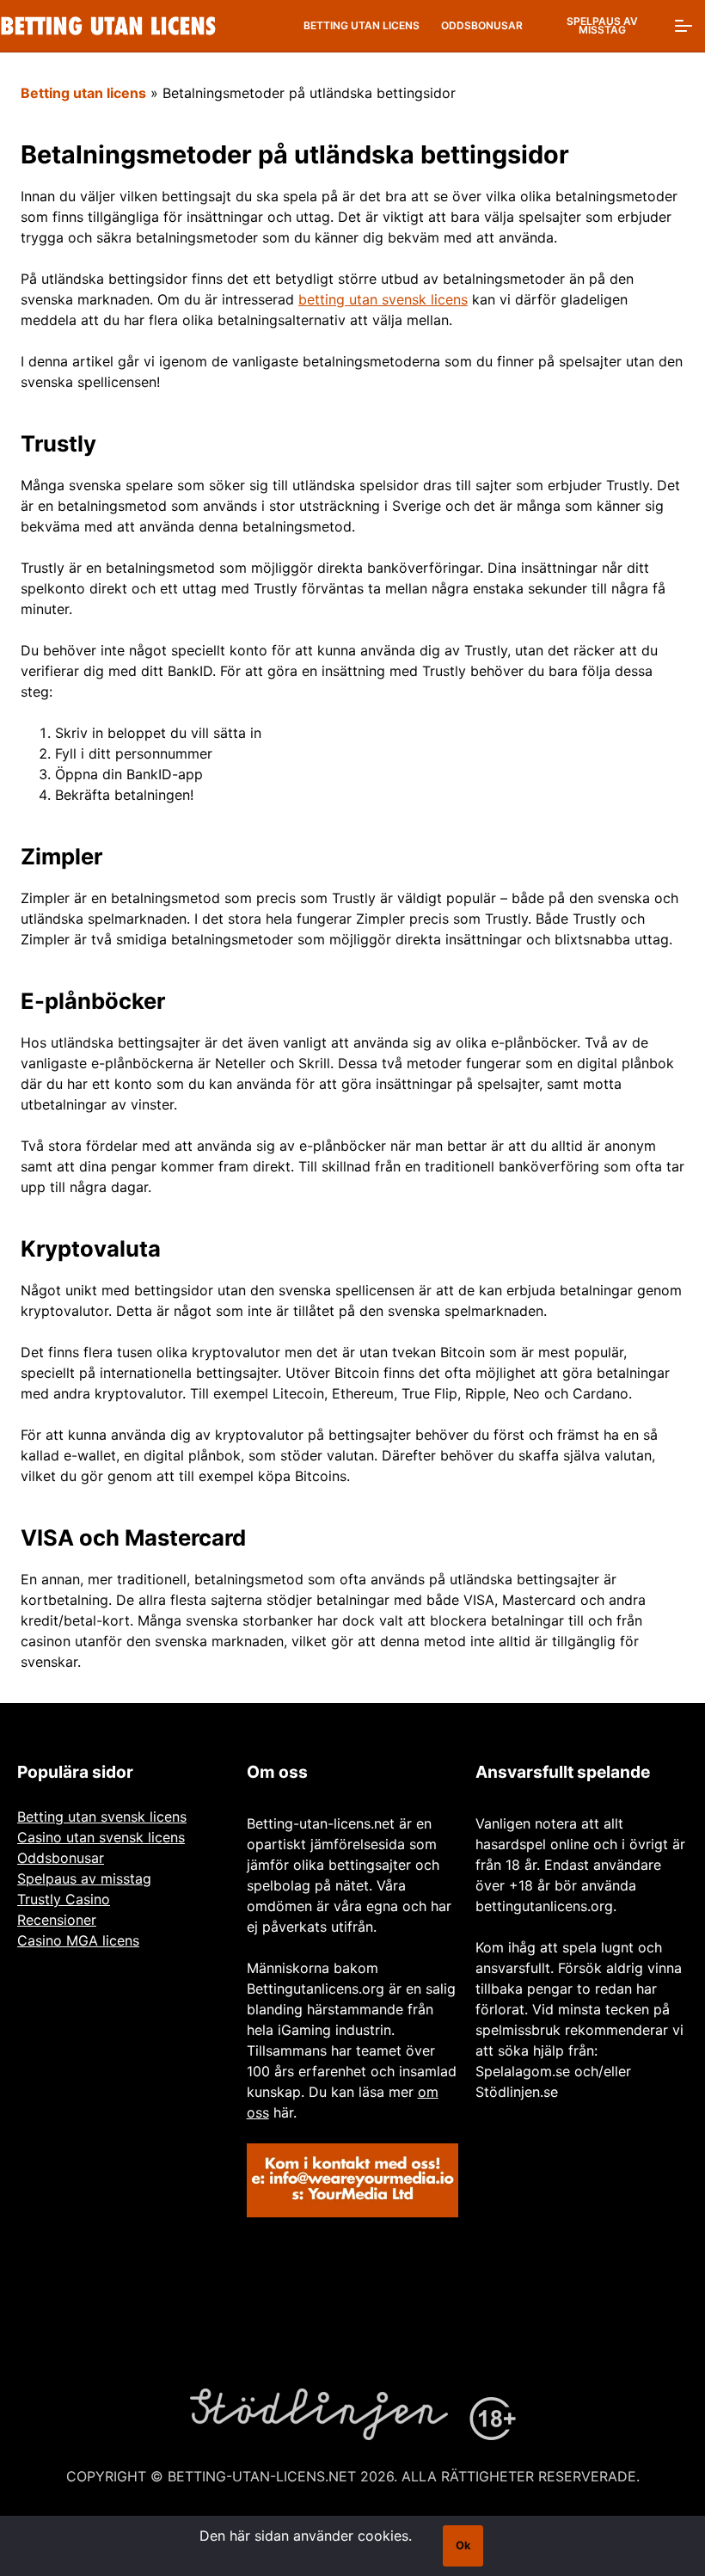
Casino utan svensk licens (101, 1837)
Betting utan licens (362, 26)
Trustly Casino (64, 1899)
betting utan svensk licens (383, 299)
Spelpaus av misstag (602, 26)
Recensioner (57, 1920)
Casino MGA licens (78, 1940)
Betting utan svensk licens (102, 1817)
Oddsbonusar (482, 26)
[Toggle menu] (684, 26)
